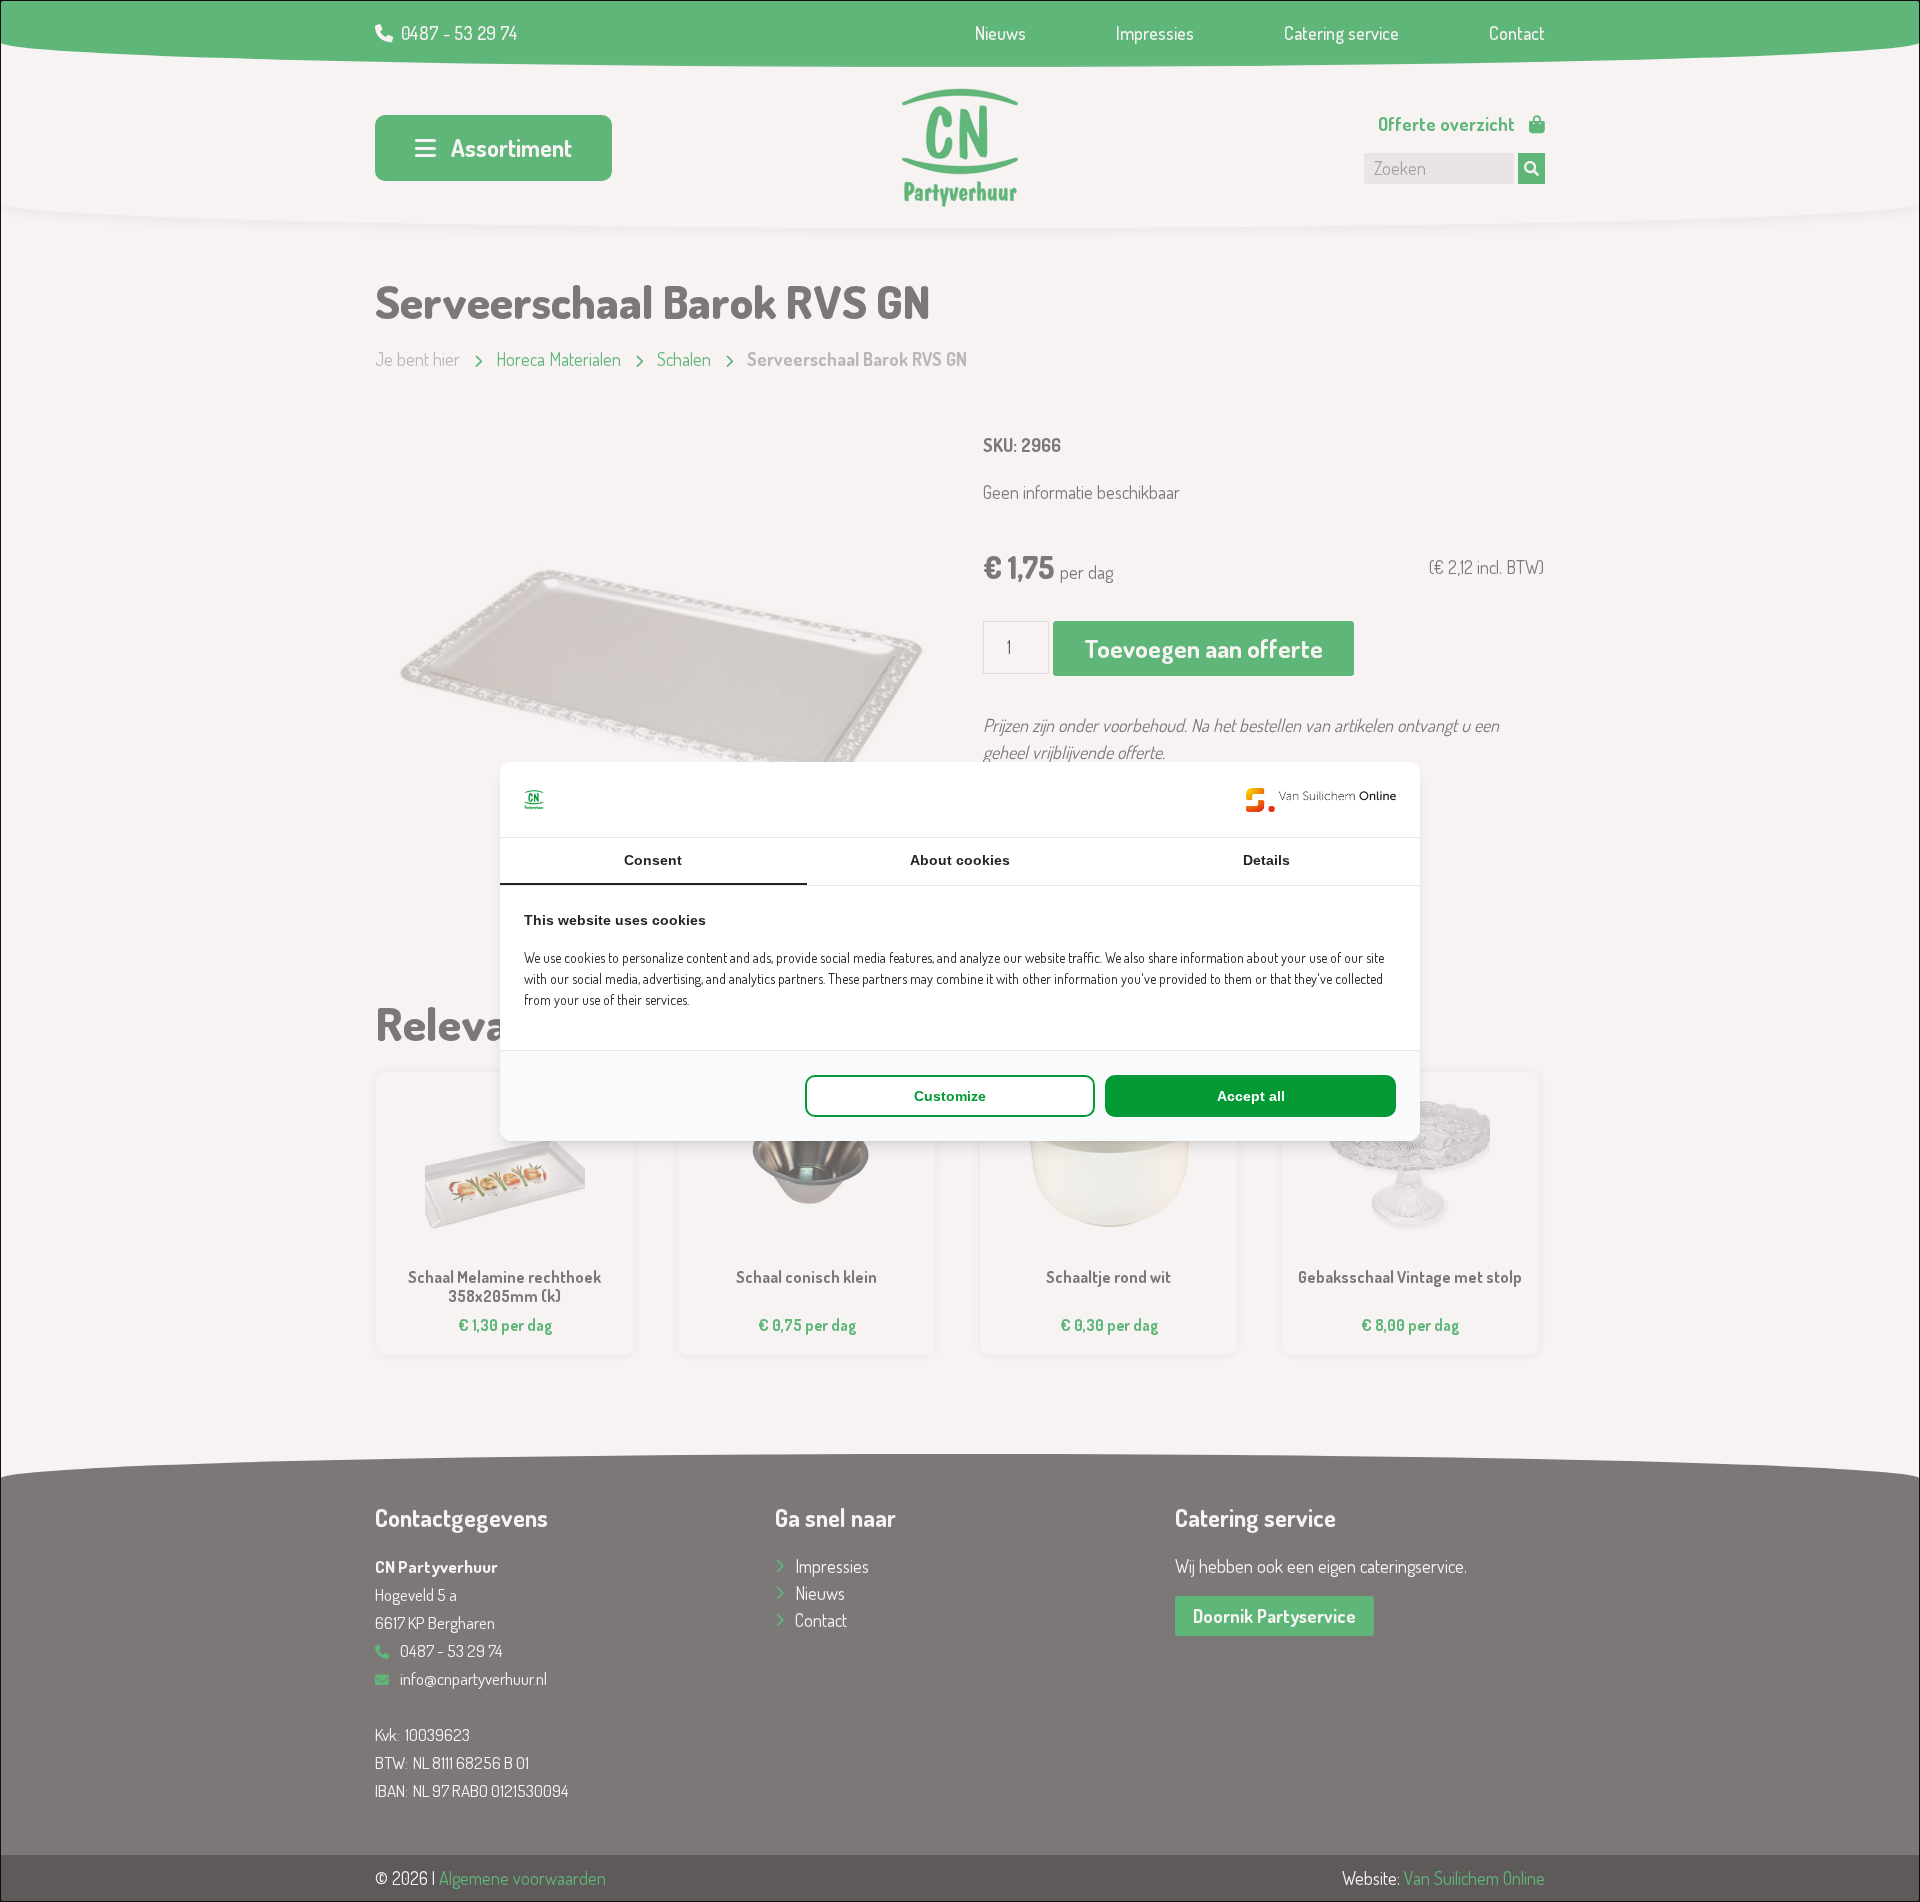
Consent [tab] (653, 860)
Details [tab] (1266, 860)
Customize (950, 1096)
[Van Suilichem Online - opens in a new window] (1321, 799)
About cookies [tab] (960, 860)
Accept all (1251, 1096)
